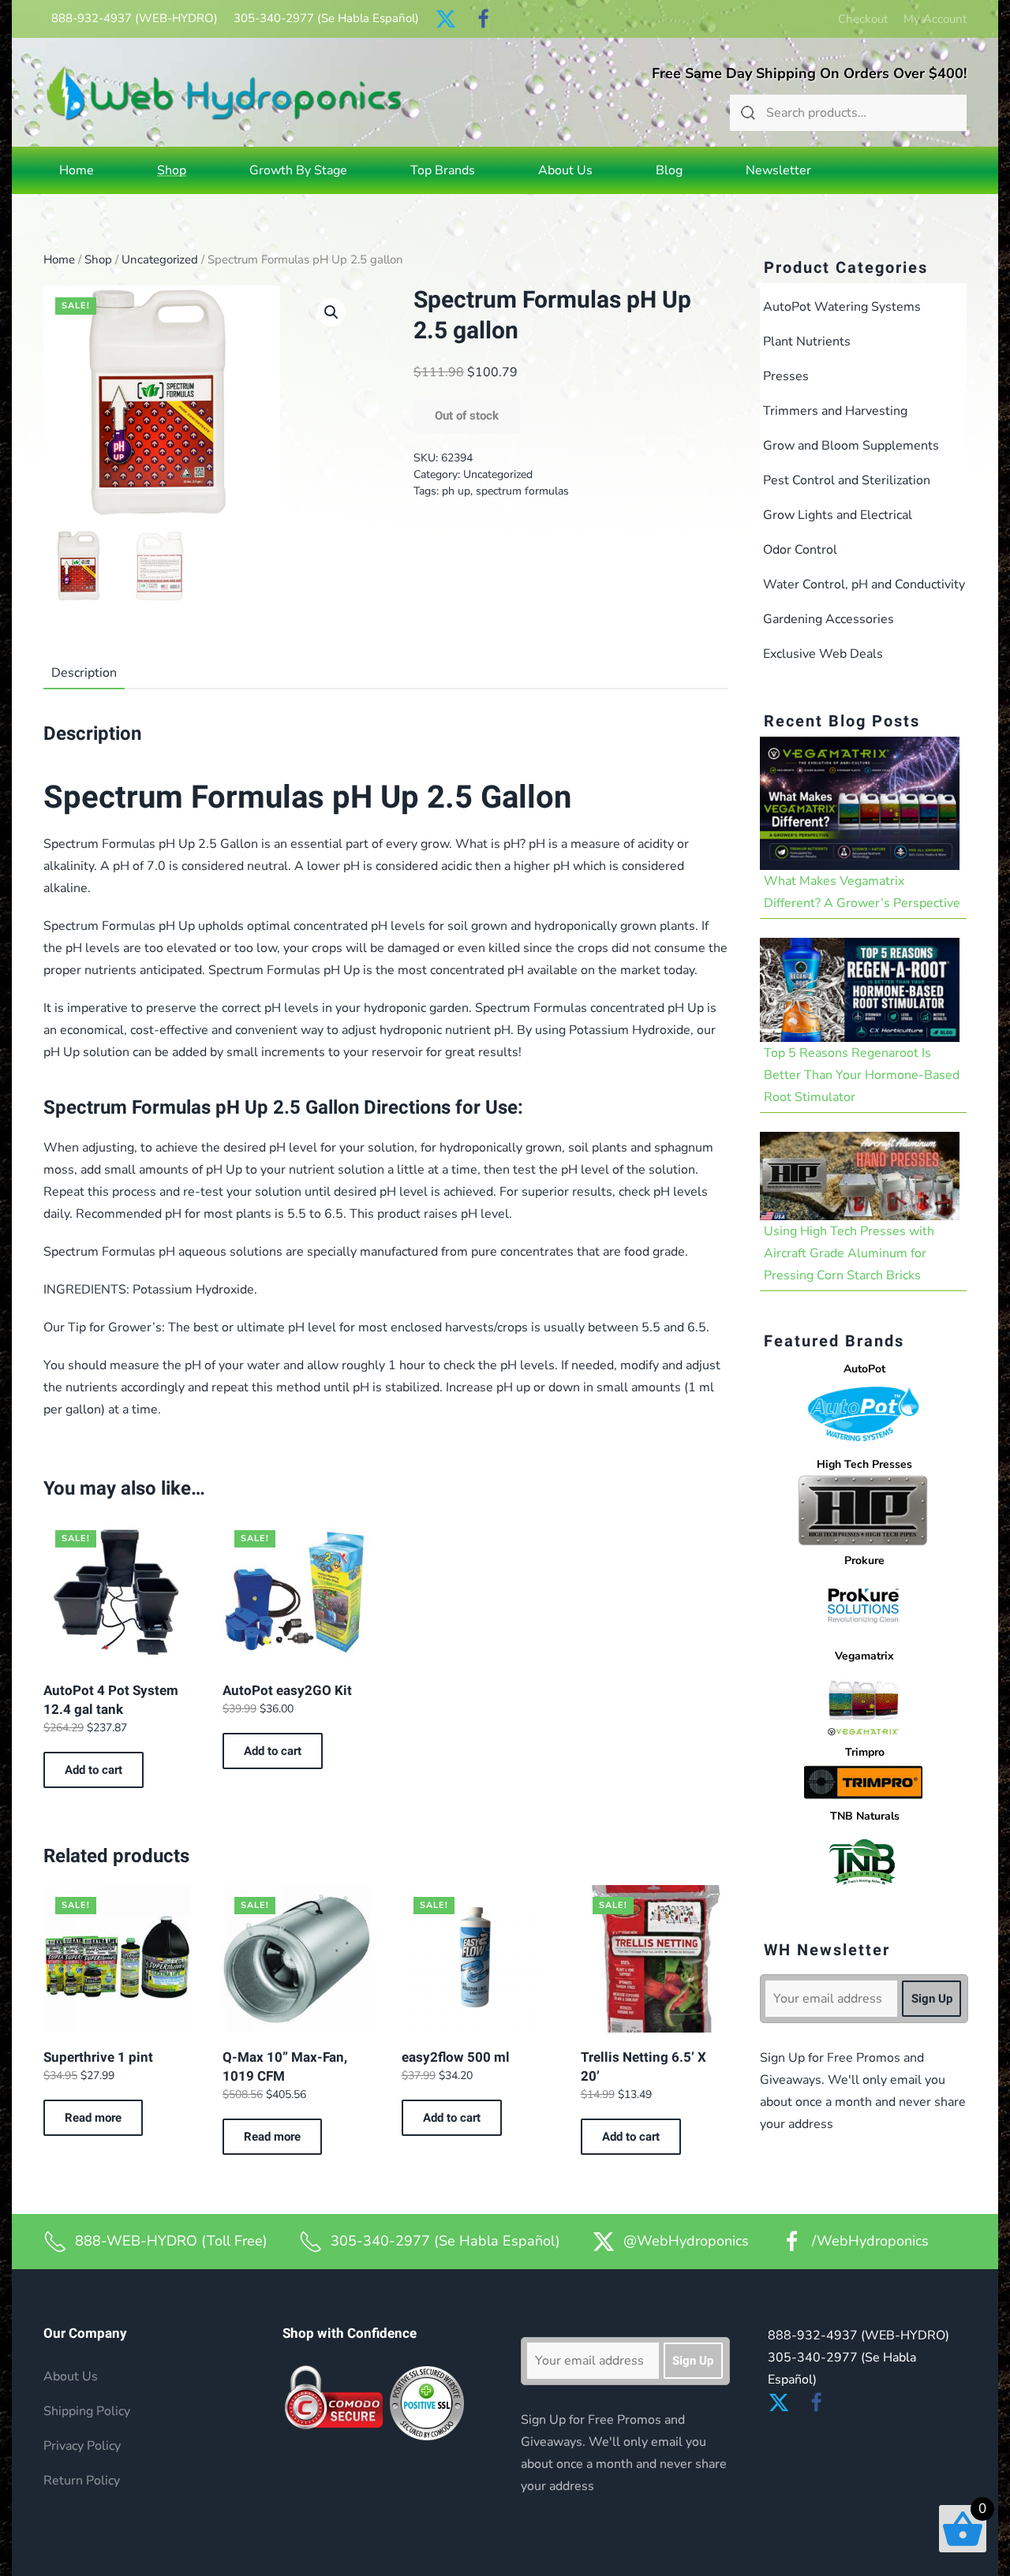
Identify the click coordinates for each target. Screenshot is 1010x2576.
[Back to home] (224, 93)
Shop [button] (172, 170)
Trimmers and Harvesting (835, 411)
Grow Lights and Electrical (838, 515)
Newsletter (778, 170)
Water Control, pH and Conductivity (864, 584)
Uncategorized (160, 259)
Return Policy (82, 2481)
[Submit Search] (748, 113)
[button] (331, 312)
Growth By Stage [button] (298, 170)
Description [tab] (84, 673)
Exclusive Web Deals (823, 654)
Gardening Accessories (829, 619)
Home (77, 170)
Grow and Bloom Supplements (851, 446)
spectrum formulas (522, 491)
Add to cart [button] (94, 1770)
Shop (98, 259)
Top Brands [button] (443, 170)
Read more (93, 2118)
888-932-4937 (135, 18)
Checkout (863, 19)
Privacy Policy (82, 2446)
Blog (669, 170)
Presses (786, 376)
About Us (565, 170)
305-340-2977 (326, 18)
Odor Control (800, 550)
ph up (456, 491)
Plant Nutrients (807, 342)
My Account (935, 19)
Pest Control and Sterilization (847, 480)
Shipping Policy (87, 2411)
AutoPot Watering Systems (842, 307)
